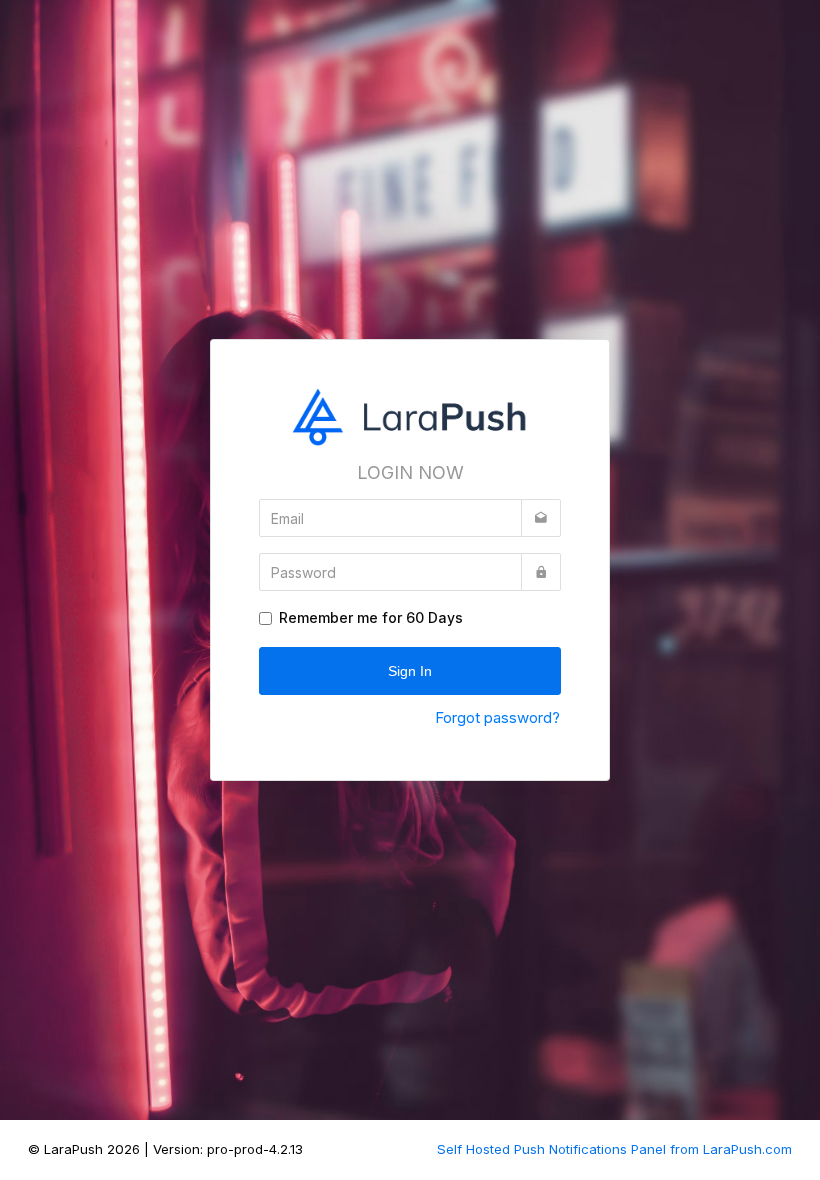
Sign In (410, 671)
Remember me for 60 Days (371, 617)
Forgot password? (497, 717)
